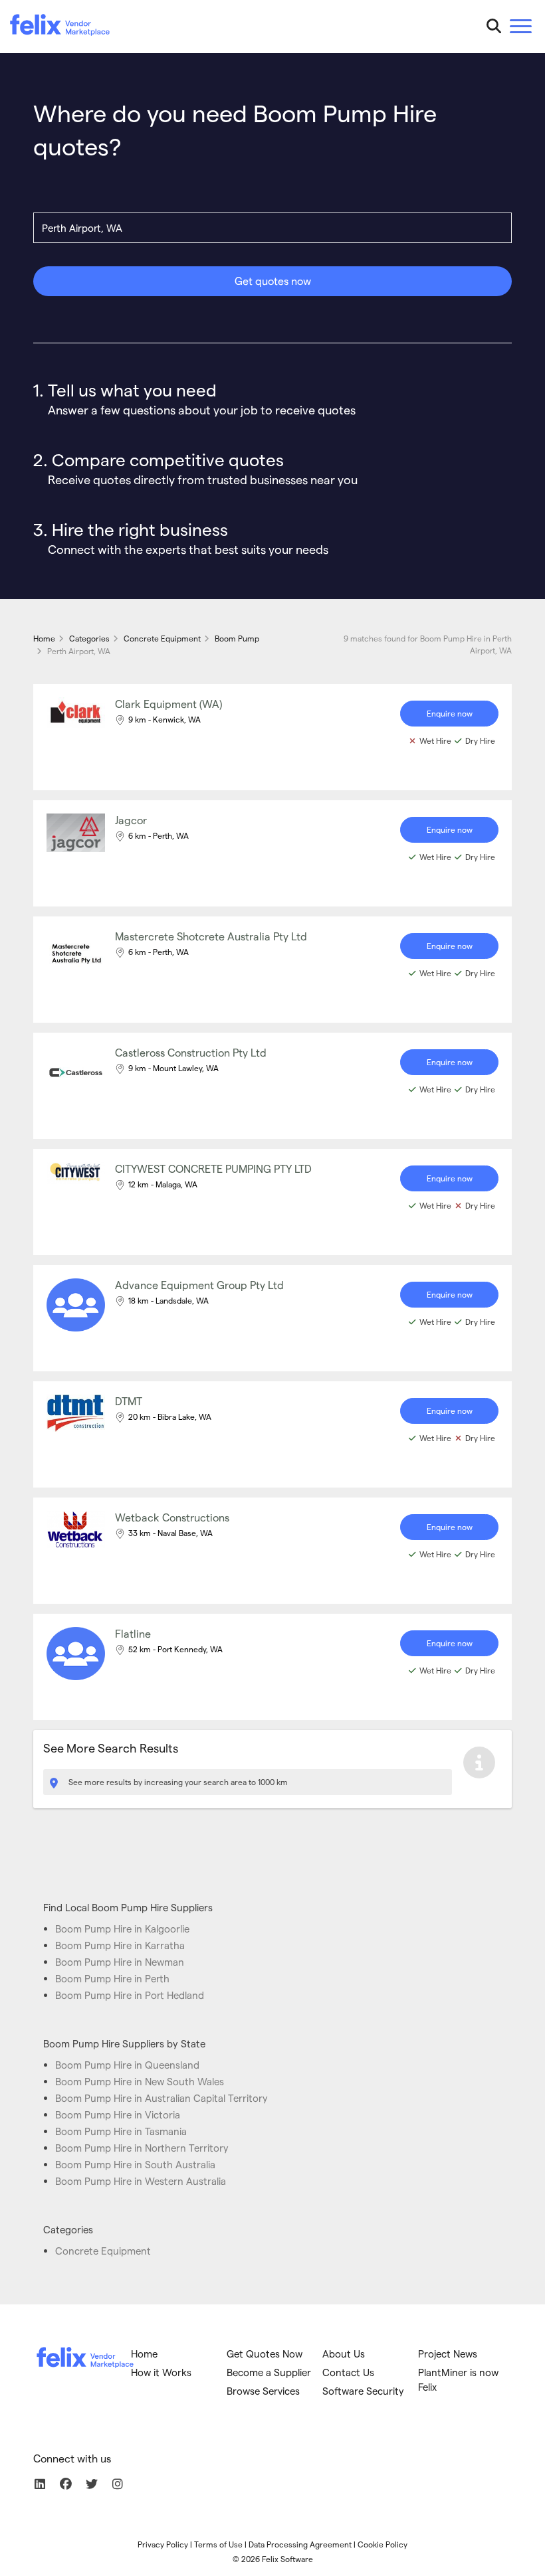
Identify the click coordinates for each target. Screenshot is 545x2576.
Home (144, 2354)
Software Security (363, 2391)
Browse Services (263, 2391)
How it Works (161, 2372)
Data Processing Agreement (300, 2544)
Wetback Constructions (172, 1517)
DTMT (129, 1401)
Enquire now (450, 713)
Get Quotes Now (265, 2354)
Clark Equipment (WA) (168, 704)
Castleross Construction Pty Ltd (191, 1052)
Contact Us (348, 2372)
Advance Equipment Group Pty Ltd (199, 1285)
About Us (344, 2354)
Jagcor (131, 820)
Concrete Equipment (103, 2251)
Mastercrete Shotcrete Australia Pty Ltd (211, 936)
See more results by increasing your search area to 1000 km (177, 1782)
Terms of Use (218, 2544)
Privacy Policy (163, 2544)
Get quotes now (273, 281)
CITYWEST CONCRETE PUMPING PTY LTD (213, 1168)
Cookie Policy (382, 2544)
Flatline (133, 1633)
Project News (448, 2354)
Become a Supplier (269, 2372)
